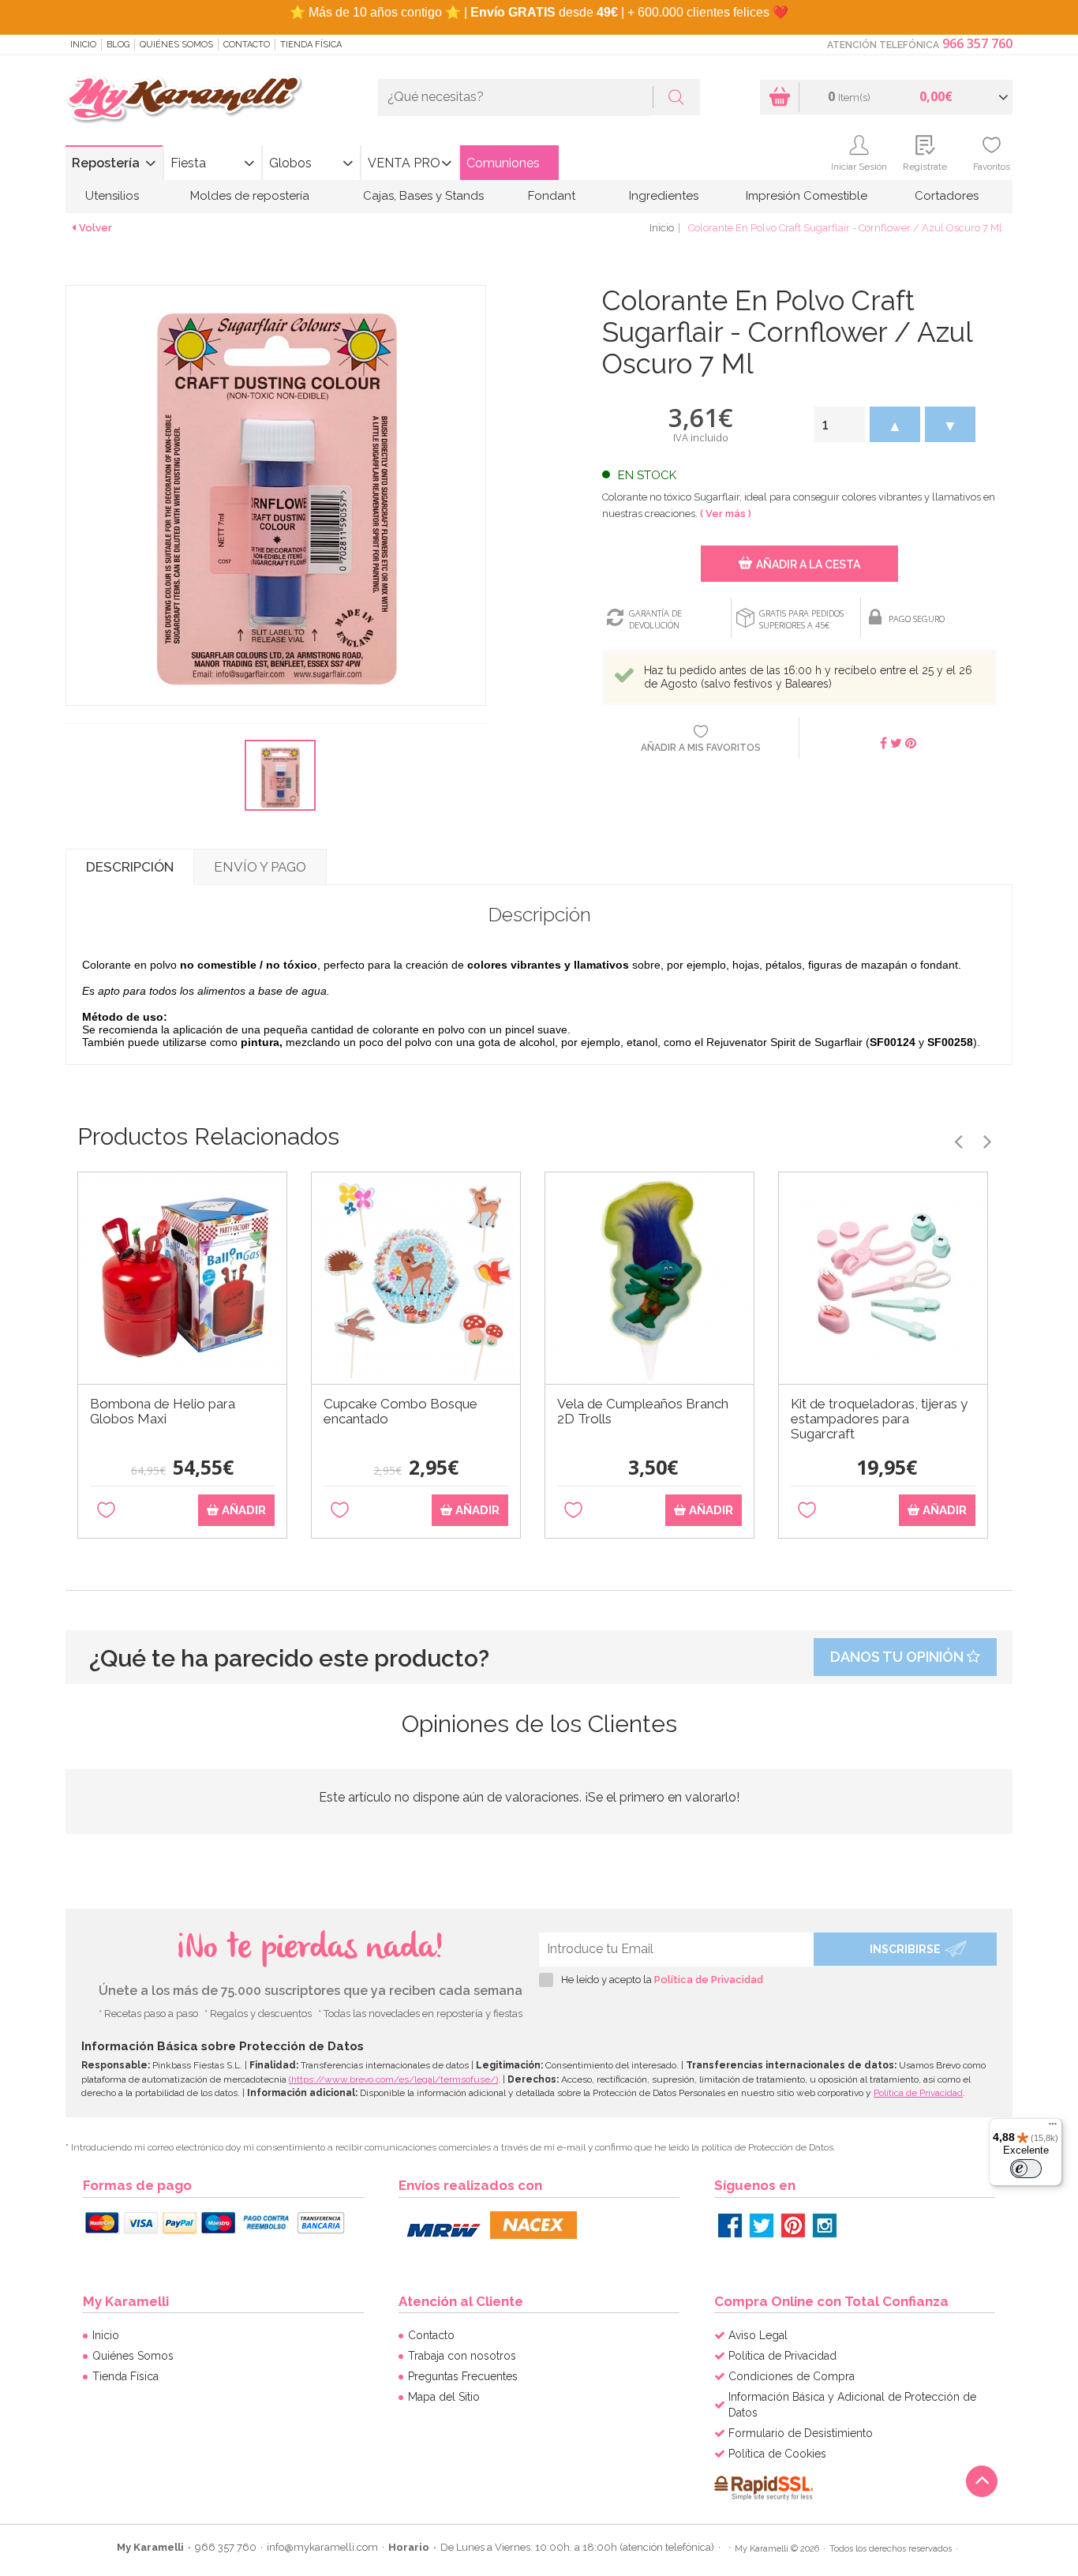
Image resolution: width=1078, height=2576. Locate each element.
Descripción (130, 867)
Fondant (552, 196)
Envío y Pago (260, 867)
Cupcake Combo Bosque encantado (401, 1412)
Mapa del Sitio (444, 2397)
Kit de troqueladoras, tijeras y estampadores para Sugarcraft (879, 1419)
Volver (95, 228)
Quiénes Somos (176, 45)
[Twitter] (762, 2225)
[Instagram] (825, 2225)
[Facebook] (730, 2225)
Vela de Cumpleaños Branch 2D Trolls (643, 1412)
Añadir (242, 1510)
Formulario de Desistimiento (801, 2433)
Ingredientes (664, 196)
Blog (118, 45)
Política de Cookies (777, 2454)
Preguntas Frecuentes (463, 2376)
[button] (895, 424)
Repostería (106, 163)
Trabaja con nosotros (462, 2356)
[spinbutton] (840, 424)
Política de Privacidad (709, 1980)
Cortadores (947, 196)
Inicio (83, 45)
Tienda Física (311, 45)
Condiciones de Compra (792, 2376)
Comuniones (503, 163)
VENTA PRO (404, 163)
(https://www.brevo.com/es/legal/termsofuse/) (393, 2079)
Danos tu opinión (898, 1657)
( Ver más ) (726, 514)
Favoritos (992, 167)
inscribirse (905, 1949)
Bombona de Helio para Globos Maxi (163, 1412)
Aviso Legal (758, 2335)
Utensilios (112, 196)
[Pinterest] (793, 2225)
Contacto (247, 45)
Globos (290, 163)
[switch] (1026, 2169)
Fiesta (188, 163)
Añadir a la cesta (808, 564)
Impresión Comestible (807, 196)
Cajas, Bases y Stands (423, 196)
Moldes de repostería (250, 196)
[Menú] (1053, 2128)
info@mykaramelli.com (322, 2547)
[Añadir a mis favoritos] (106, 1511)
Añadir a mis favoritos (701, 748)
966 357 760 (977, 43)
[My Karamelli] (184, 100)
